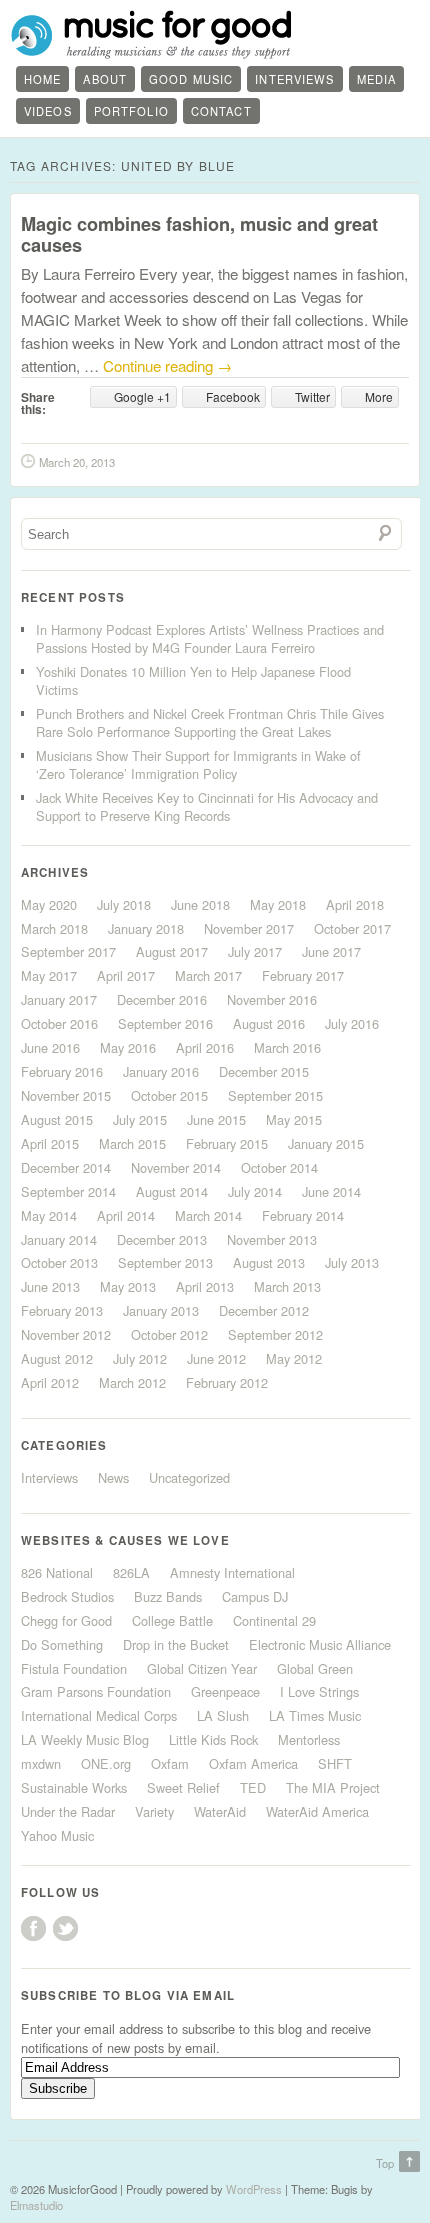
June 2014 (331, 1191)
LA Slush (223, 1715)
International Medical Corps (99, 1715)
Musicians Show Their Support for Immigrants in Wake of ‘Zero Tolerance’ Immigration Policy (198, 764)
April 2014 (126, 1215)
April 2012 (50, 1382)
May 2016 (128, 1047)
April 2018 (355, 904)
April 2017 (126, 975)
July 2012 (140, 1358)
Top (385, 2163)
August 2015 (57, 1119)
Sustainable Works (74, 1787)
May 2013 (128, 1286)
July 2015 (140, 1119)
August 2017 (172, 951)
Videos (48, 111)
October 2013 (59, 1262)
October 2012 (169, 1334)
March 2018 (54, 928)
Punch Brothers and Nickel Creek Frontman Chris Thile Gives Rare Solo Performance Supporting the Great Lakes (210, 722)
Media (377, 79)
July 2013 (352, 1262)
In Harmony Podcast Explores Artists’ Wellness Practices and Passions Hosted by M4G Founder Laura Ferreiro (210, 638)
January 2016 (161, 1071)
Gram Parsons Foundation (96, 1691)
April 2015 (50, 1143)
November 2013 (272, 1239)
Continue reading (167, 365)
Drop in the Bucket (176, 1644)
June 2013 (50, 1286)
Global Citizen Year (202, 1668)
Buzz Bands (168, 1596)
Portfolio (131, 111)
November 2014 (176, 1167)
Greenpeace (225, 1691)
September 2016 (165, 1023)
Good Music (191, 79)
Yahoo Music (57, 1835)
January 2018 (146, 928)
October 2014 (279, 1167)
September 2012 (275, 1334)
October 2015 (169, 1095)
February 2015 (227, 1143)
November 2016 (272, 999)
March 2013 (287, 1286)
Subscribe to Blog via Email (128, 1995)
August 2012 (57, 1358)
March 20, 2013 (77, 462)
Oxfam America (253, 1763)
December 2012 (264, 1310)
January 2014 (59, 1239)
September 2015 (275, 1095)
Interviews (294, 79)
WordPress (254, 2189)
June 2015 (216, 1119)
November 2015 (66, 1095)
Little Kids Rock (213, 1739)
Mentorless (309, 1739)
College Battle (172, 1620)
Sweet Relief (183, 1787)
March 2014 (208, 1215)
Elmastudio (36, 2205)
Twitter (65, 1928)
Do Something (62, 1644)
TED (253, 1787)
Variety (154, 1811)
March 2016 (287, 1047)
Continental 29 (274, 1620)
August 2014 (172, 1191)
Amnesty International (232, 1572)
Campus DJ (255, 1596)
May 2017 (49, 975)
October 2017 (352, 928)
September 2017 (68, 951)
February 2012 (227, 1382)
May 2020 (49, 904)
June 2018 (200, 904)
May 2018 (278, 904)
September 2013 (165, 1262)
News (113, 1477)
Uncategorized (189, 1477)
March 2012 (132, 1382)
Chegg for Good (66, 1620)
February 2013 (62, 1310)
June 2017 (331, 951)
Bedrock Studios (67, 1596)
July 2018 (124, 904)
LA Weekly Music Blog (85, 1739)
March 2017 (208, 975)
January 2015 (326, 1143)
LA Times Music (315, 1715)
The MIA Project (333, 1787)
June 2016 (50, 1047)
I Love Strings (319, 1691)
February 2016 (62, 1071)
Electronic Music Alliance (320, 1644)
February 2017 (303, 975)
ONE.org (106, 1763)
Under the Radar (68, 1811)
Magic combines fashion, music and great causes (199, 234)
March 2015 (132, 1143)
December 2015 (264, 1071)
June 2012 (216, 1358)
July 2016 (352, 1023)
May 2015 (294, 1119)
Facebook (33, 1928)
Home (42, 79)
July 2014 (255, 1191)
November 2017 (249, 928)
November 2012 (66, 1334)
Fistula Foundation (74, 1668)
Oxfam (170, 1763)
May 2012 (294, 1358)
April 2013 (205, 1286)
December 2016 (162, 999)
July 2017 (255, 951)
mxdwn (41, 1763)
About (105, 79)
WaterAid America (317, 1811)
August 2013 (269, 1262)
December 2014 (66, 1167)
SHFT (335, 1763)
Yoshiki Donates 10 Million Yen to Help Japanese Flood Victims (193, 680)
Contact (221, 111)
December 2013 (162, 1239)
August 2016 (269, 1023)
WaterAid (220, 1811)
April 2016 (205, 1047)
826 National (57, 1572)
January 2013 (161, 1310)
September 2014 (68, 1191)
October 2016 (59, 1023)
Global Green (315, 1668)
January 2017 (59, 999)
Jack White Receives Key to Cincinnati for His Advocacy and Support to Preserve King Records (207, 806)
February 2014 (303, 1215)
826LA (131, 1572)
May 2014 (49, 1215)
